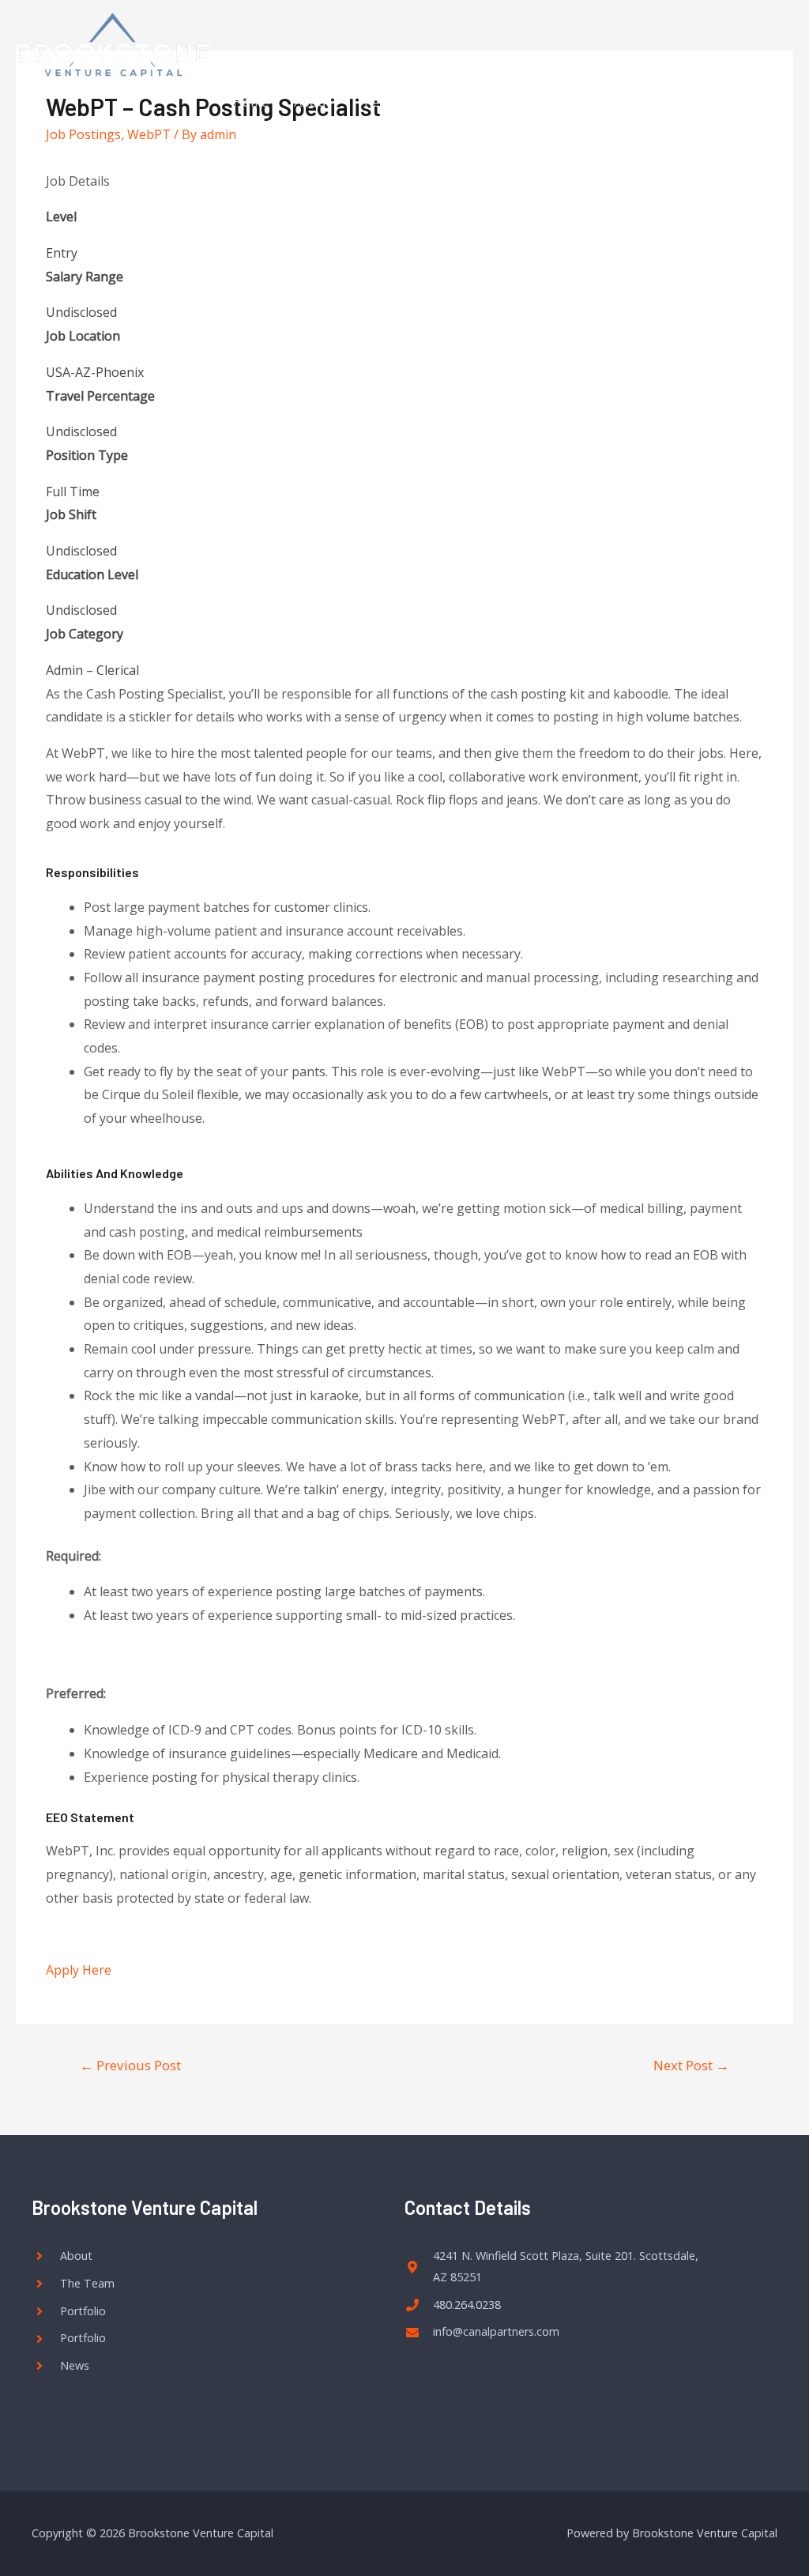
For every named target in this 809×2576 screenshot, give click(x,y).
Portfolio (468, 102)
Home (251, 102)
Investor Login (712, 102)
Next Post (691, 2065)
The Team (386, 102)
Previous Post (130, 2065)
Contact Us (552, 102)
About (312, 102)
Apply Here (79, 1970)
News (627, 102)
